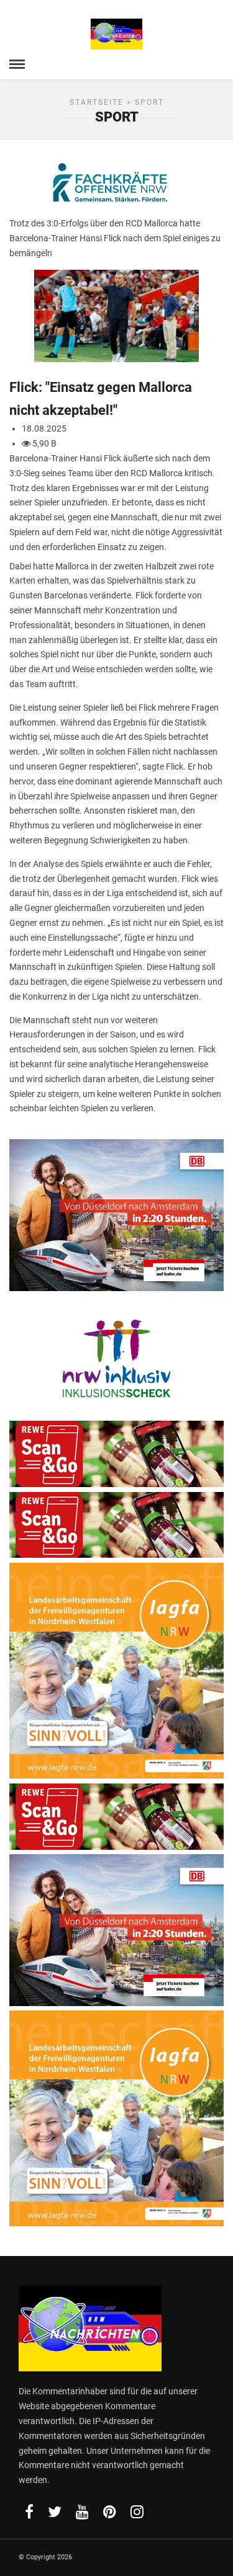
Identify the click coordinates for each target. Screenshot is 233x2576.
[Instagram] (137, 2512)
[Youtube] (82, 2512)
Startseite (97, 102)
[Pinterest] (110, 2512)
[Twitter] (55, 2512)
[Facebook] (29, 2512)
